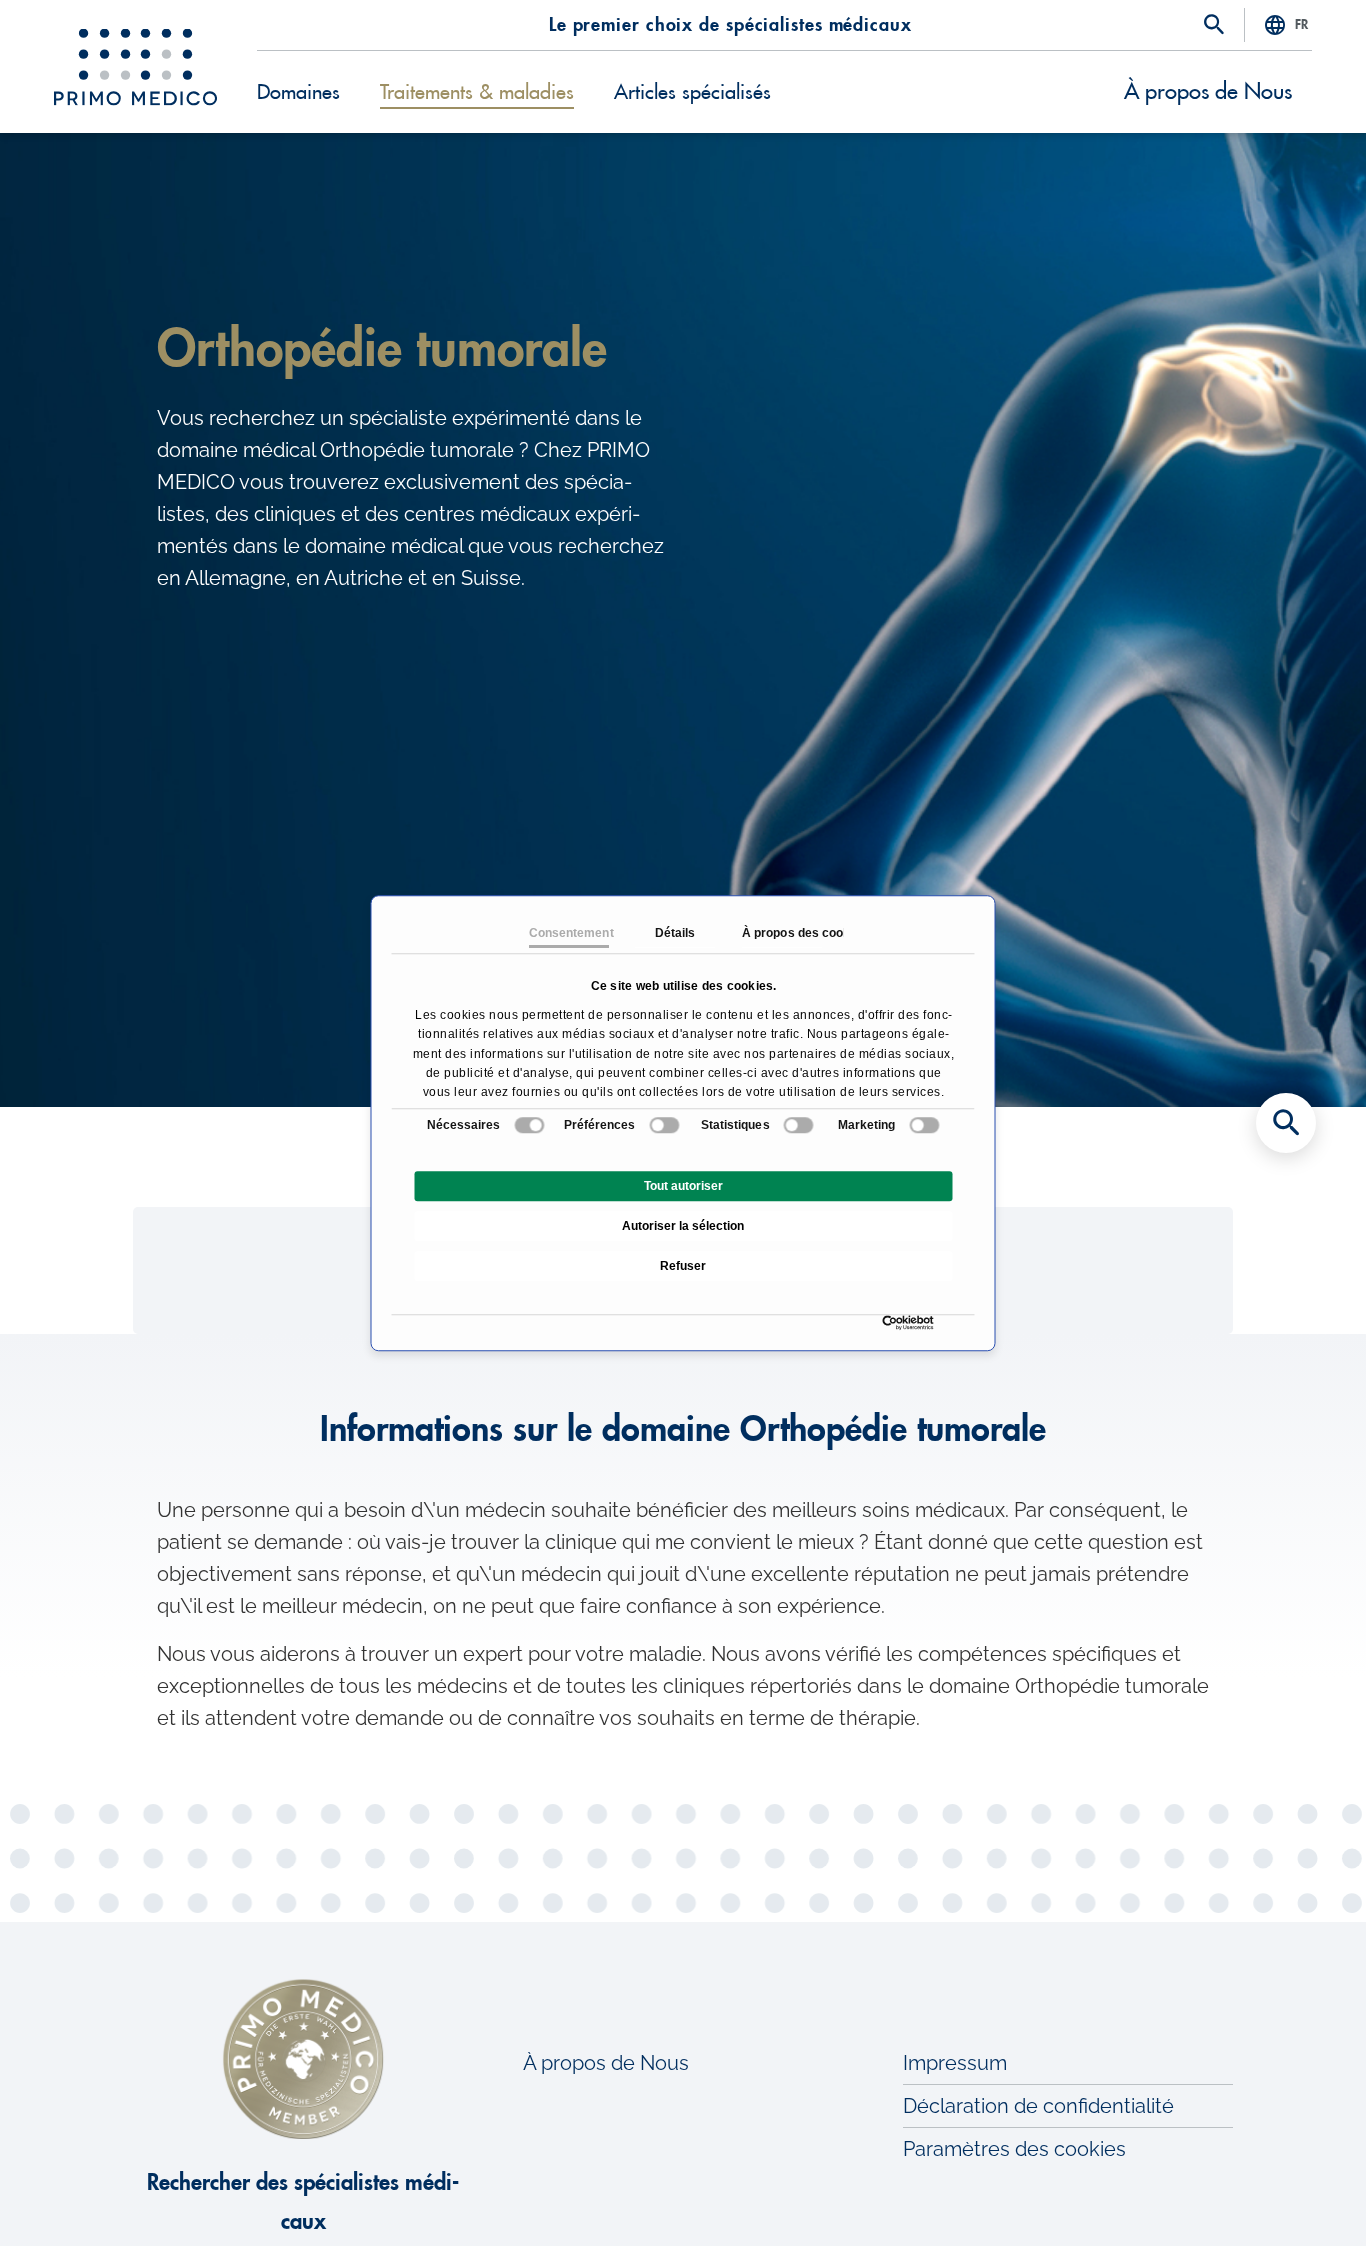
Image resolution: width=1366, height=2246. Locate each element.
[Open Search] (1214, 26)
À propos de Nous (1208, 92)
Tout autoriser (683, 1186)
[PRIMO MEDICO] (135, 67)
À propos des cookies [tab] (781, 933)
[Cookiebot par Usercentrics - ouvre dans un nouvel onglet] (887, 1322)
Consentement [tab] (568, 933)
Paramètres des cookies (1014, 2149)
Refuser (683, 1266)
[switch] (664, 1125)
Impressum (955, 2063)
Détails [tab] (674, 933)
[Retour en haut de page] (1286, 2196)
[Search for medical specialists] (1286, 1123)
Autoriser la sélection (683, 1226)
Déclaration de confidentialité (1038, 2106)
